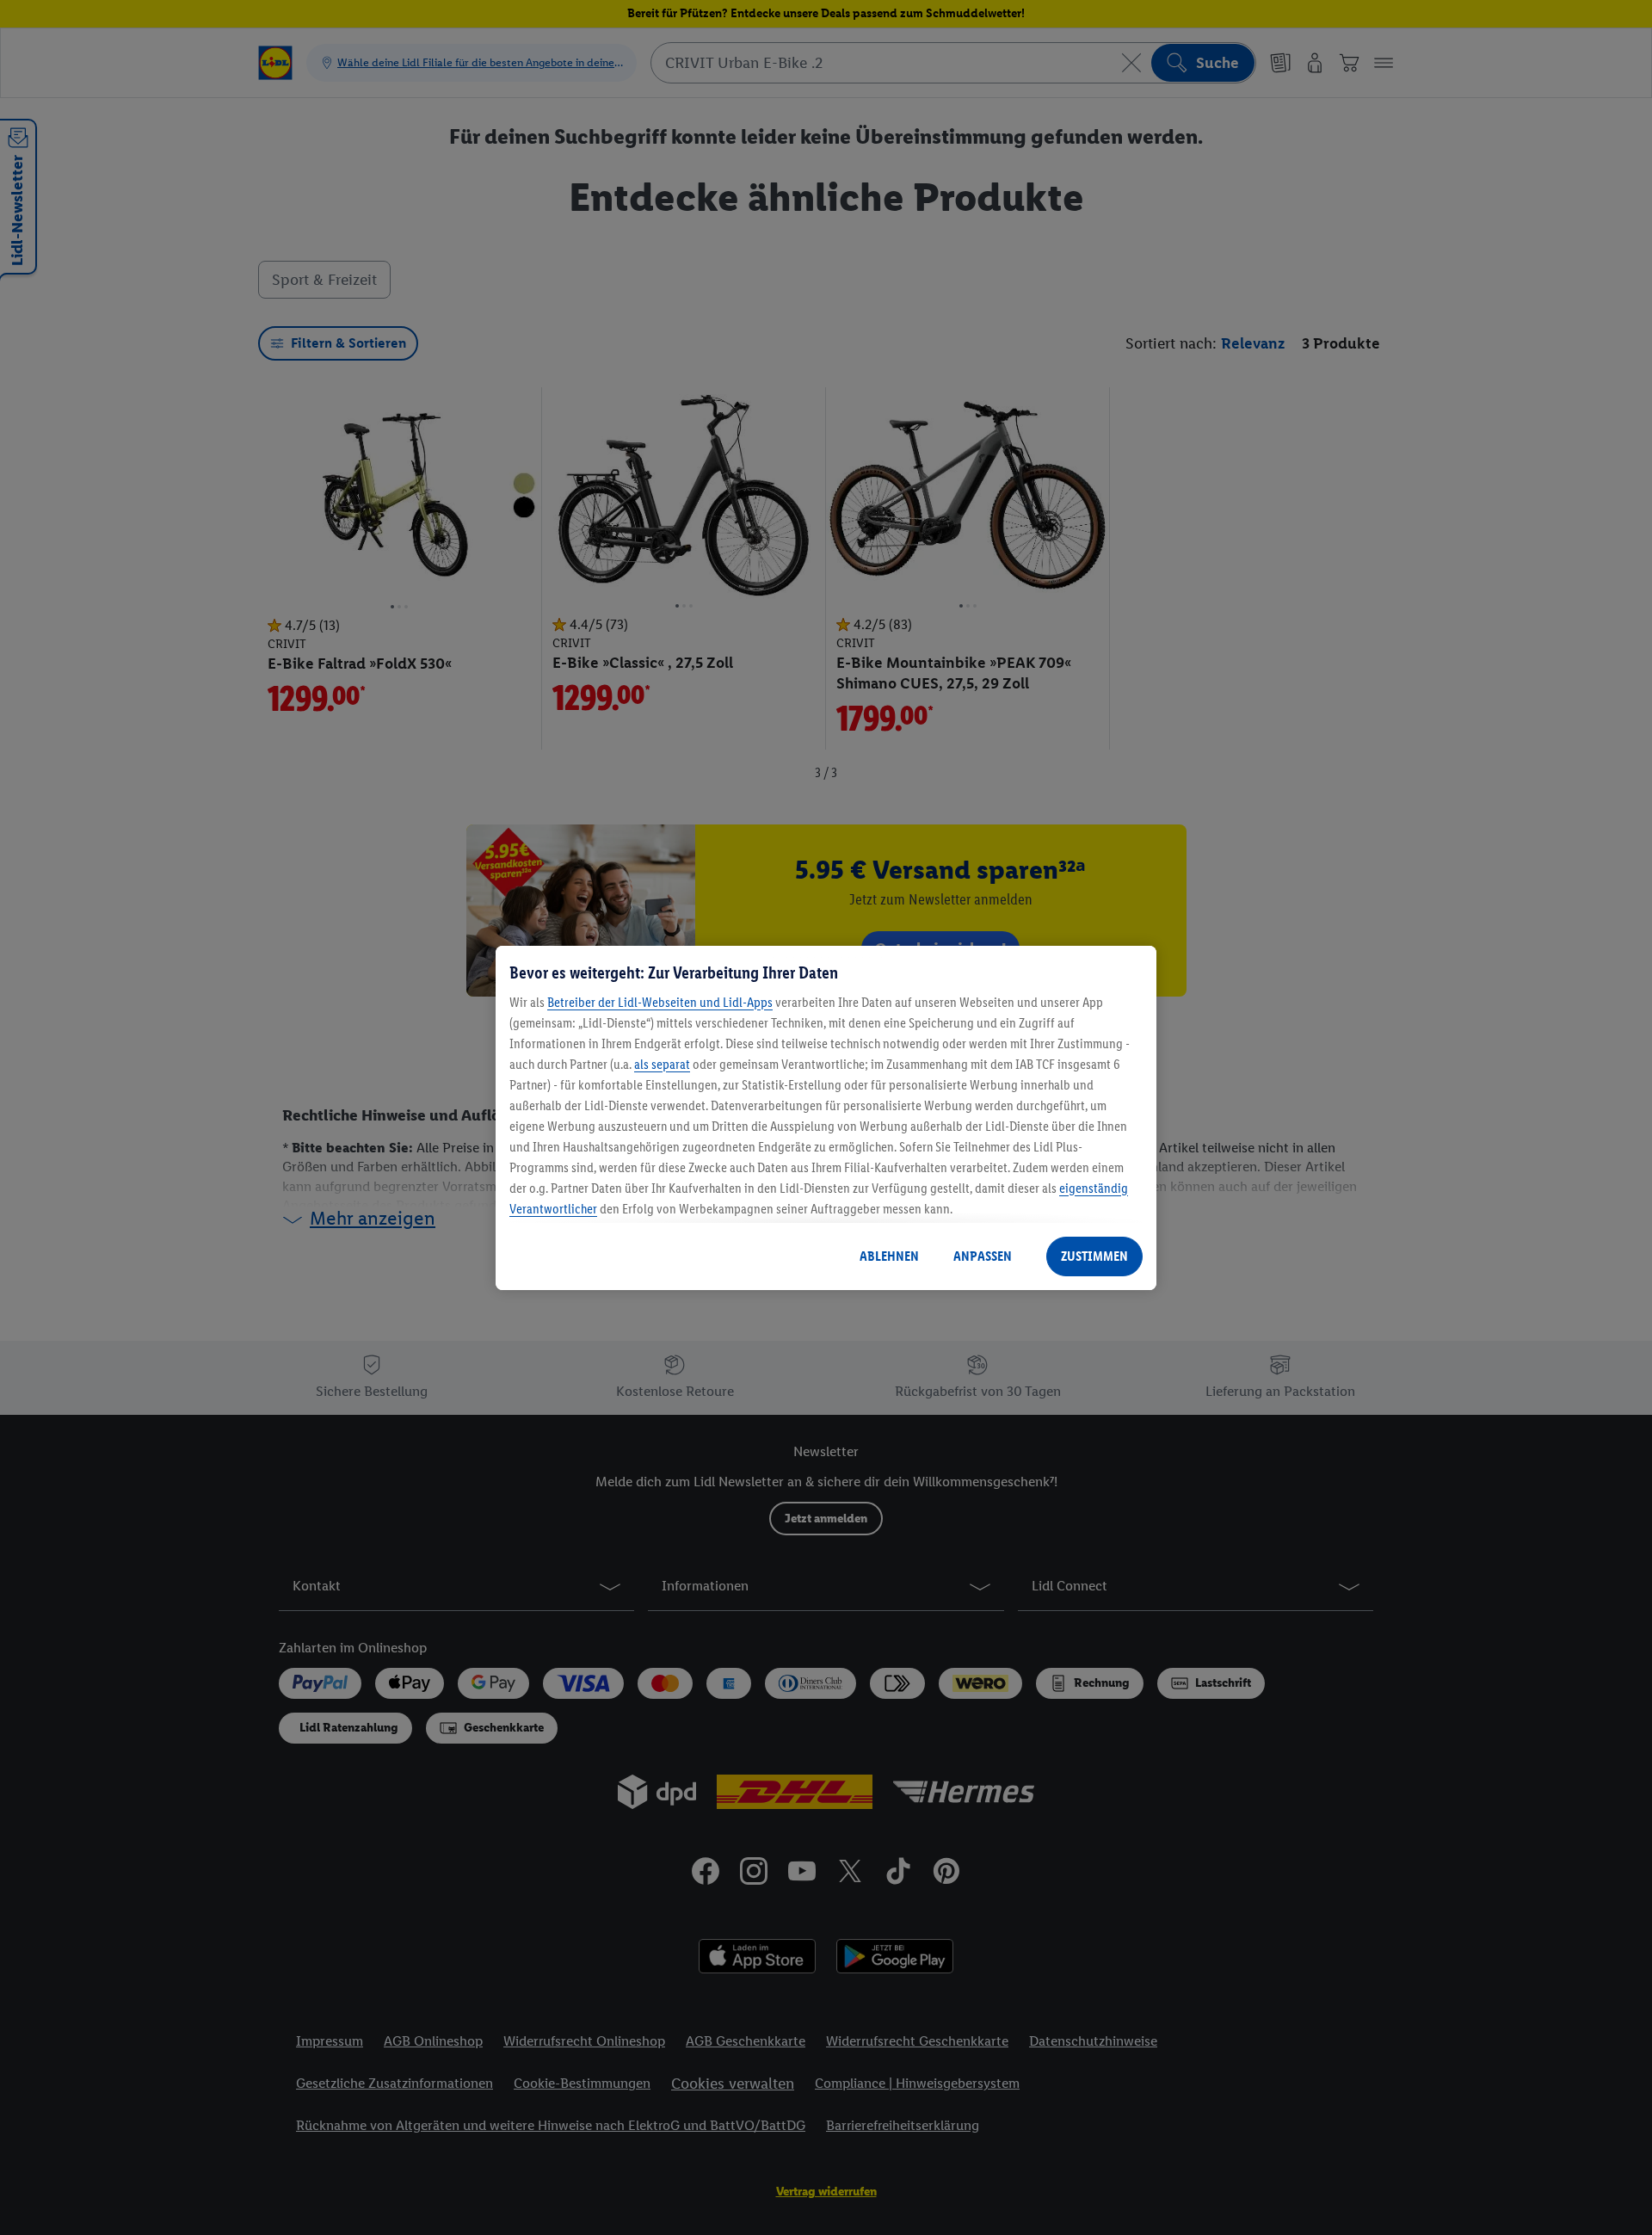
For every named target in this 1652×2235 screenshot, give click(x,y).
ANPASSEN (983, 1256)
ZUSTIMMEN (1094, 1256)
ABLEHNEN (889, 1256)
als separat (662, 1064)
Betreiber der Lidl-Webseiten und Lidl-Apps (660, 1002)
